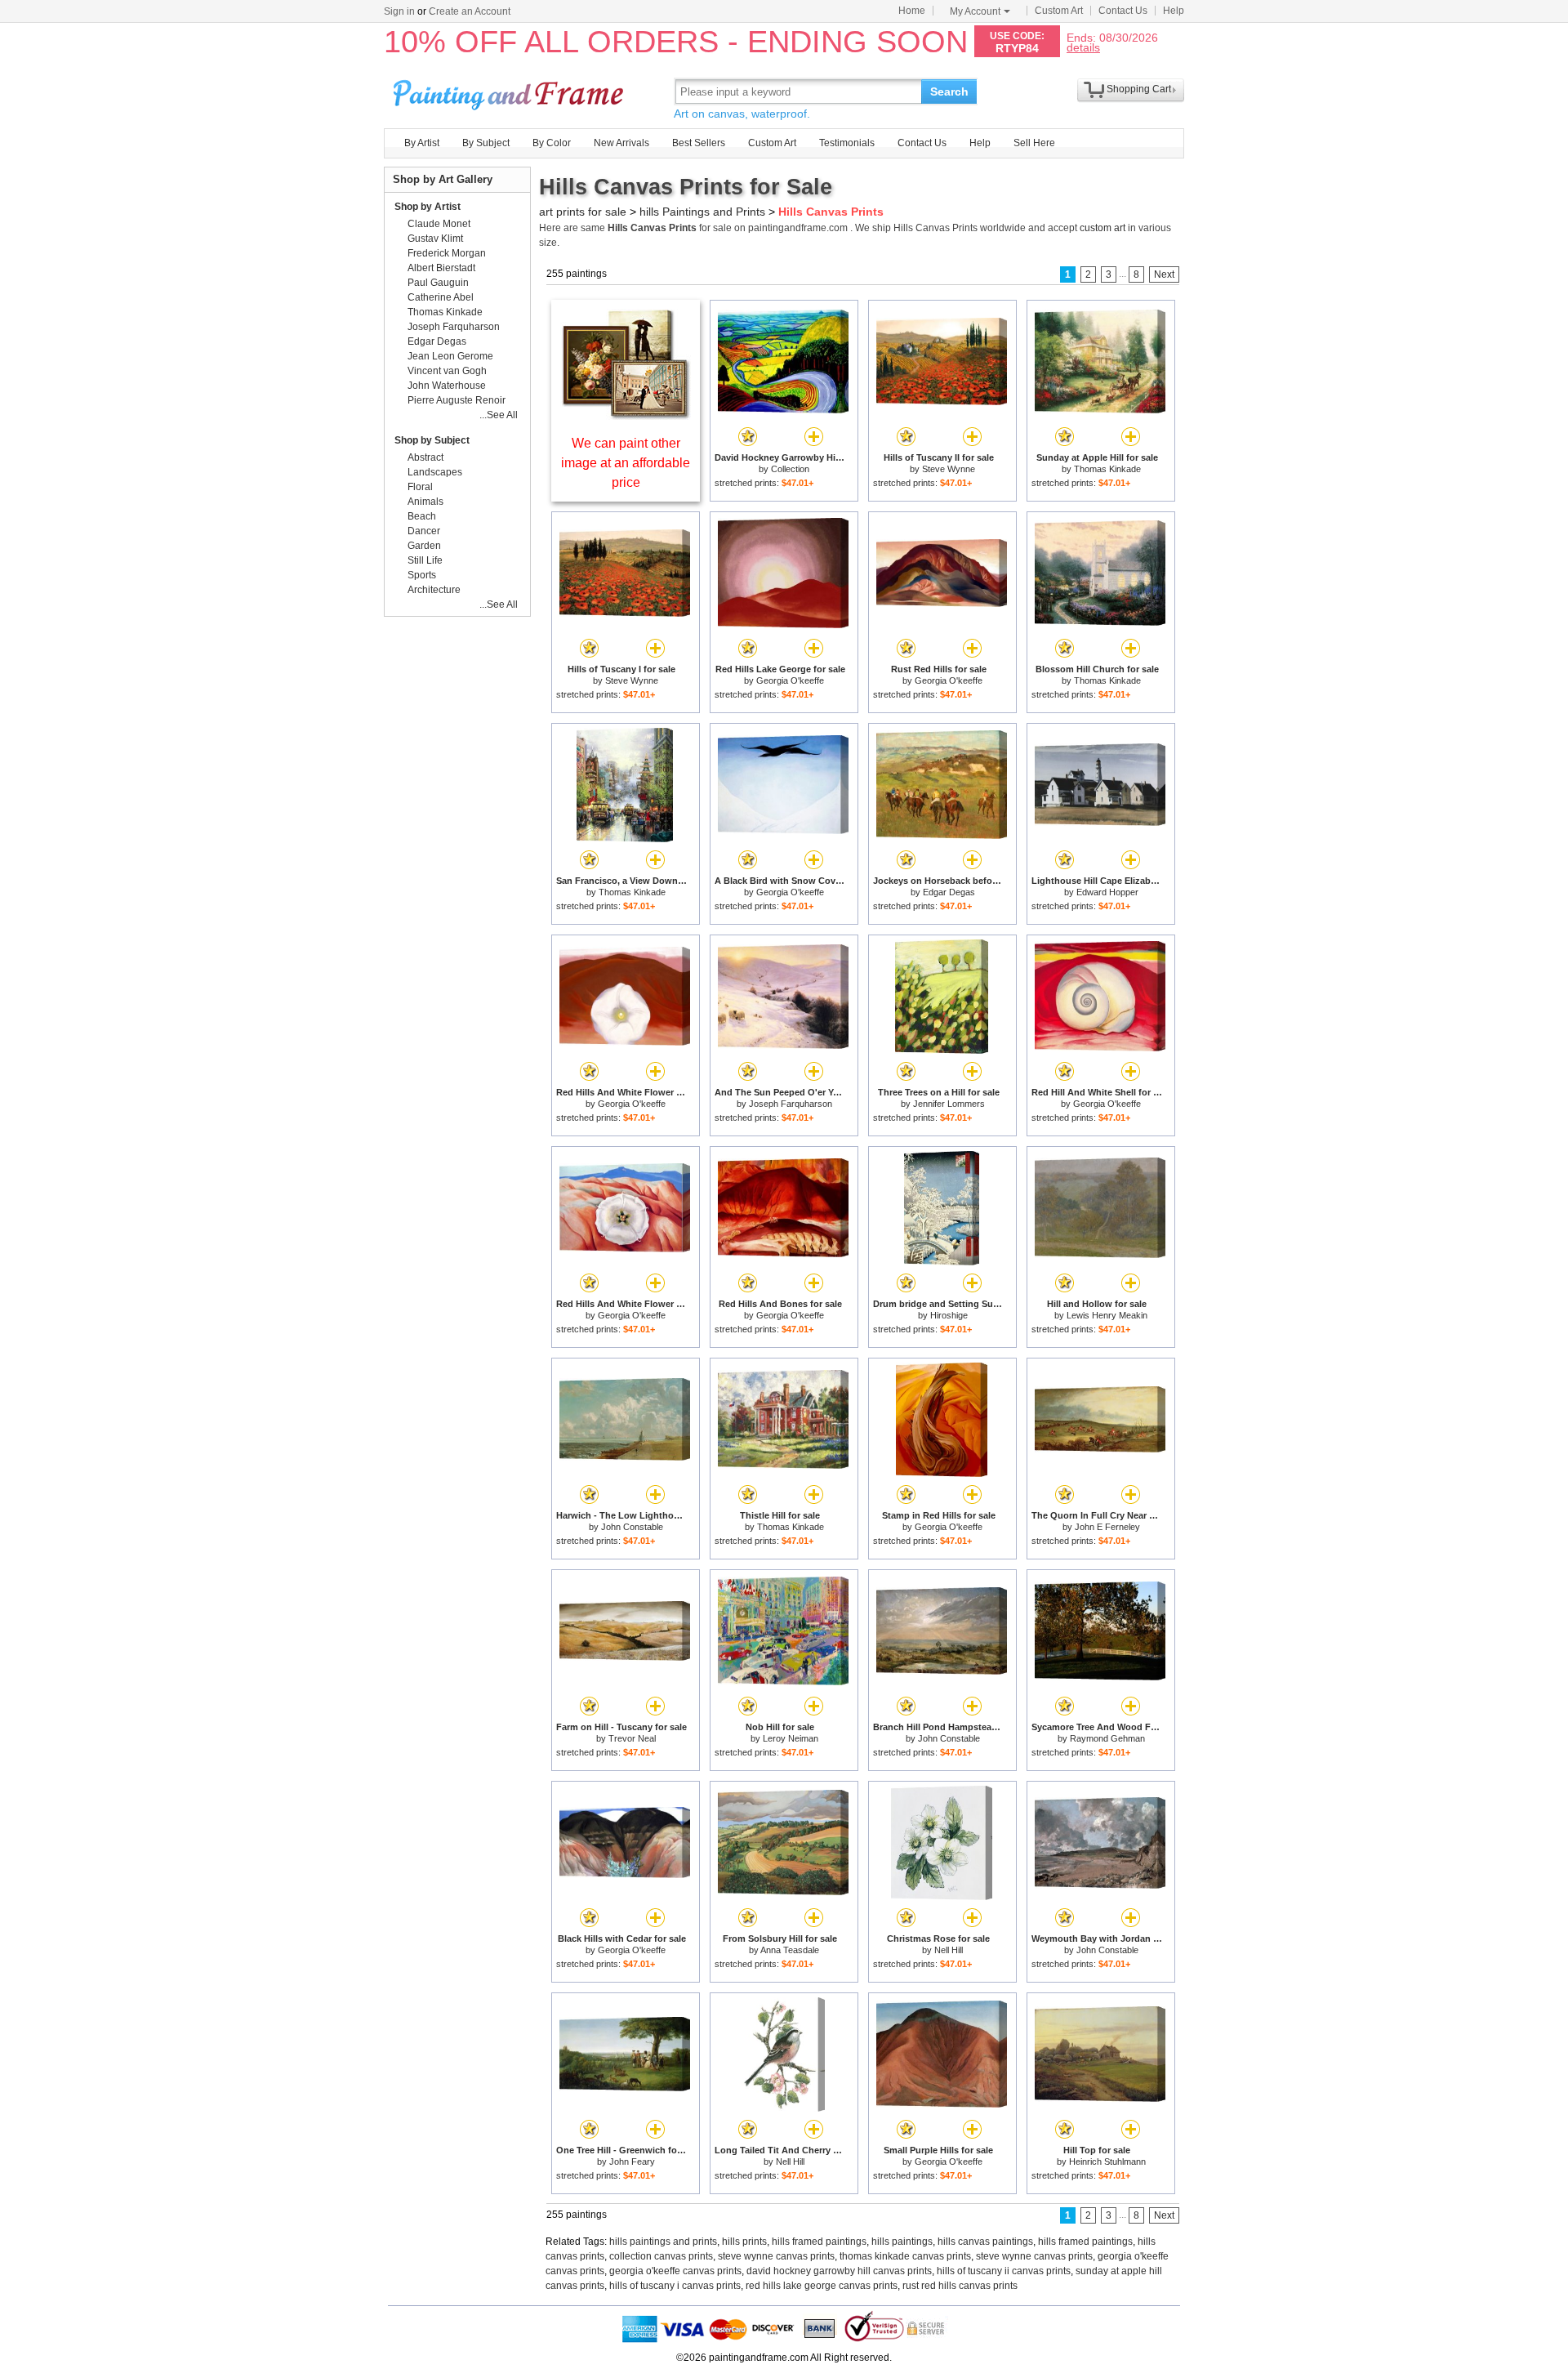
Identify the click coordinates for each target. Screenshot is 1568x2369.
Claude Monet (439, 224)
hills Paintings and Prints (702, 212)
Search (949, 91)
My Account (975, 11)
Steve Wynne (949, 469)
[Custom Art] (626, 415)
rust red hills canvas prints (960, 2286)
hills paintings (902, 2242)
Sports (422, 575)
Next (1164, 274)
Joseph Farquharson (791, 1104)
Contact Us (1123, 11)
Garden (424, 546)
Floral (420, 487)
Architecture (434, 590)
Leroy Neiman (791, 1738)
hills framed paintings (819, 2242)
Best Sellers (699, 143)
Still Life (425, 560)
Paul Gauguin (438, 283)
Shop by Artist (428, 207)
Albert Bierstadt (441, 268)
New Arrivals (621, 143)
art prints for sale (583, 212)
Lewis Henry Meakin (1107, 1315)
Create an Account (470, 11)
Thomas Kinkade (1107, 469)
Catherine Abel (441, 297)
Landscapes (435, 472)
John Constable (632, 1527)
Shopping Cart (1139, 89)
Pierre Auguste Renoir (457, 400)
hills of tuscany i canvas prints (675, 2286)
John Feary (632, 2162)
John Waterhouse (447, 386)
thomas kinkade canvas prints (905, 2256)
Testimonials (847, 143)
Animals (425, 502)
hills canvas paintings (985, 2242)
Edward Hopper (1107, 892)
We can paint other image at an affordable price (626, 463)
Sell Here (1034, 143)
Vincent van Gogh (447, 371)
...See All (499, 415)
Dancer (424, 531)
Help (1174, 11)
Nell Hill (949, 1950)
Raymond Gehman (1107, 1738)
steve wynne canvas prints (776, 2256)
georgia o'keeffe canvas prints (675, 2271)
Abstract (425, 457)
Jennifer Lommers (949, 1104)
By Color (552, 143)
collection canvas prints (661, 2256)
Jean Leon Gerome (450, 356)
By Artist (422, 143)
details (1083, 47)
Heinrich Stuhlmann (1107, 2162)
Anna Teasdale (790, 1950)
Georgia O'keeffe (790, 680)
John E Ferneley (1107, 1527)
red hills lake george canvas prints (822, 2286)
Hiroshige (949, 1315)
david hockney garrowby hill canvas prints (839, 2271)
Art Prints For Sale (510, 91)
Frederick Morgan (447, 253)
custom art (1102, 228)
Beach (422, 516)
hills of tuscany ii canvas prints (1004, 2271)
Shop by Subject (432, 440)
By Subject (486, 143)
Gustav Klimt (435, 239)
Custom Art (1059, 11)
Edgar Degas (949, 892)
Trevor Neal (632, 1738)
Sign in (399, 11)
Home (912, 11)
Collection (790, 469)
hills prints (744, 2242)
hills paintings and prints (663, 2242)
